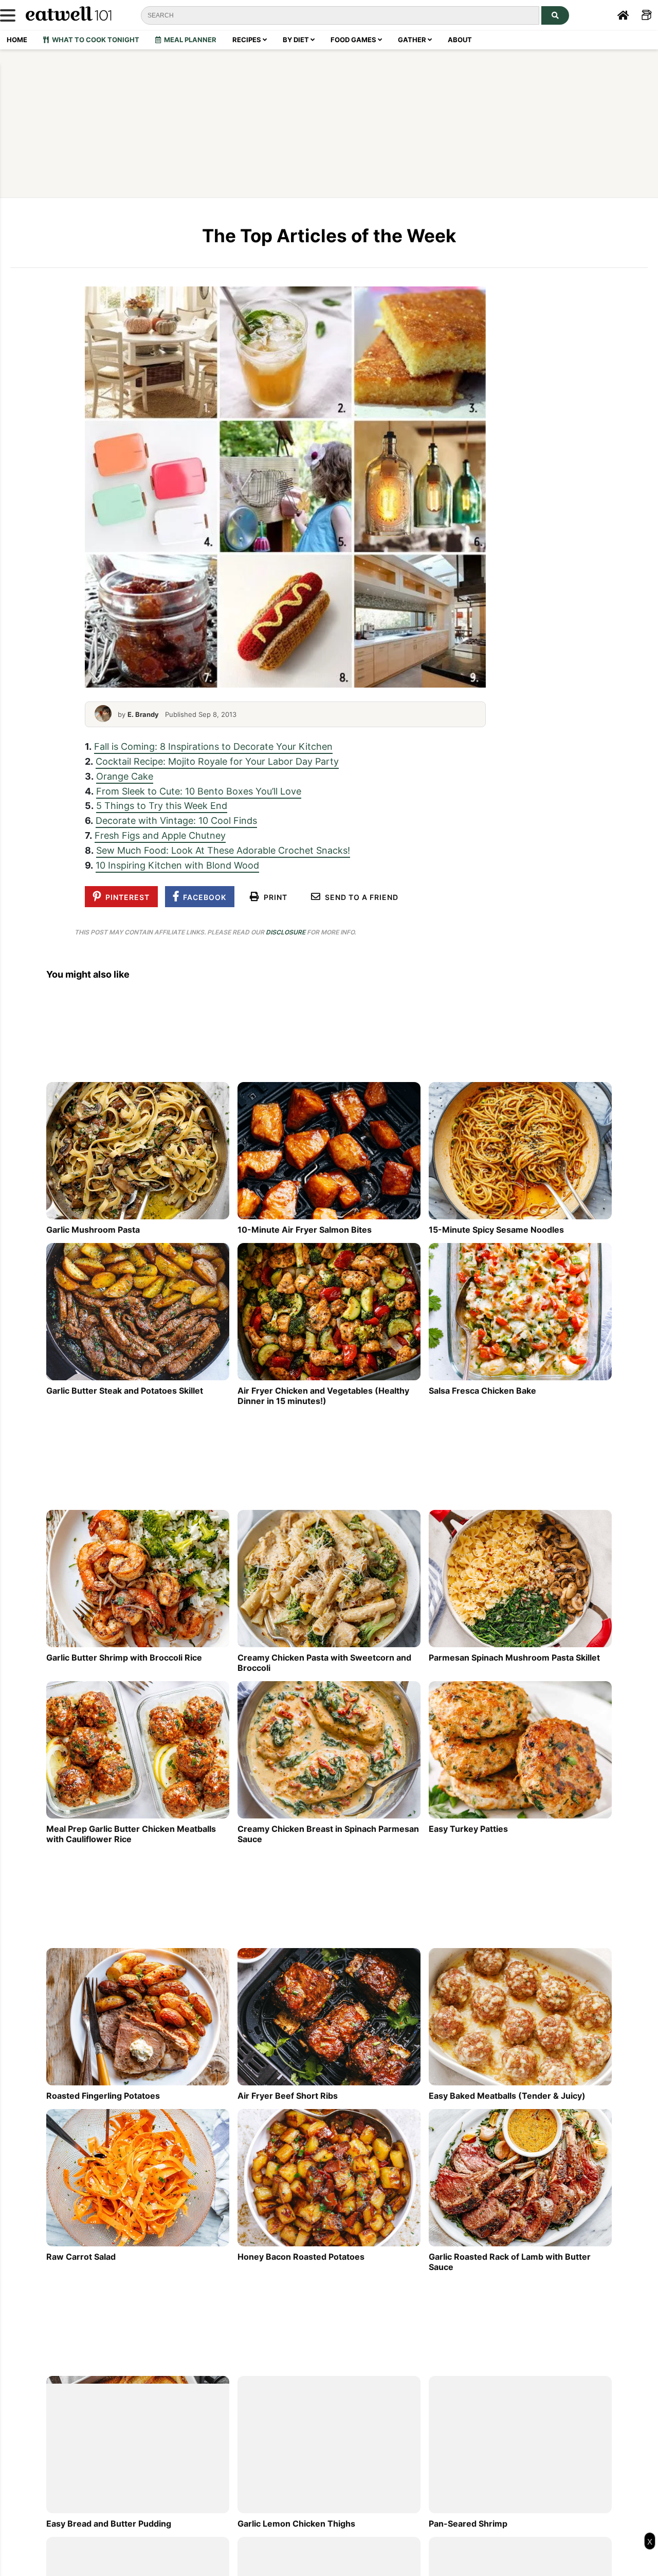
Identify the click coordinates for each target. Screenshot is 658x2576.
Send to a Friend (360, 897)
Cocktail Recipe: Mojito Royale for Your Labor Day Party (217, 761)
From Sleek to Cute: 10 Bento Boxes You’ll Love (199, 791)
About (460, 40)
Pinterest (125, 897)
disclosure (286, 932)
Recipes (248, 40)
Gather (413, 40)
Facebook (203, 897)
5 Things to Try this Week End (162, 805)
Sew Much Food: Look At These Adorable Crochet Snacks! (223, 850)
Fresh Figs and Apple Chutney (160, 835)
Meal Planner (189, 40)
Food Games (354, 40)
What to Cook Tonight (94, 40)
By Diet (297, 40)
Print (273, 897)
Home (17, 40)
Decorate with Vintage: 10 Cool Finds (176, 820)
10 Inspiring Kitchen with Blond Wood (177, 865)
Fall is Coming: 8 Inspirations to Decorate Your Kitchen (213, 746)
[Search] (555, 15)
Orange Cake (125, 776)
